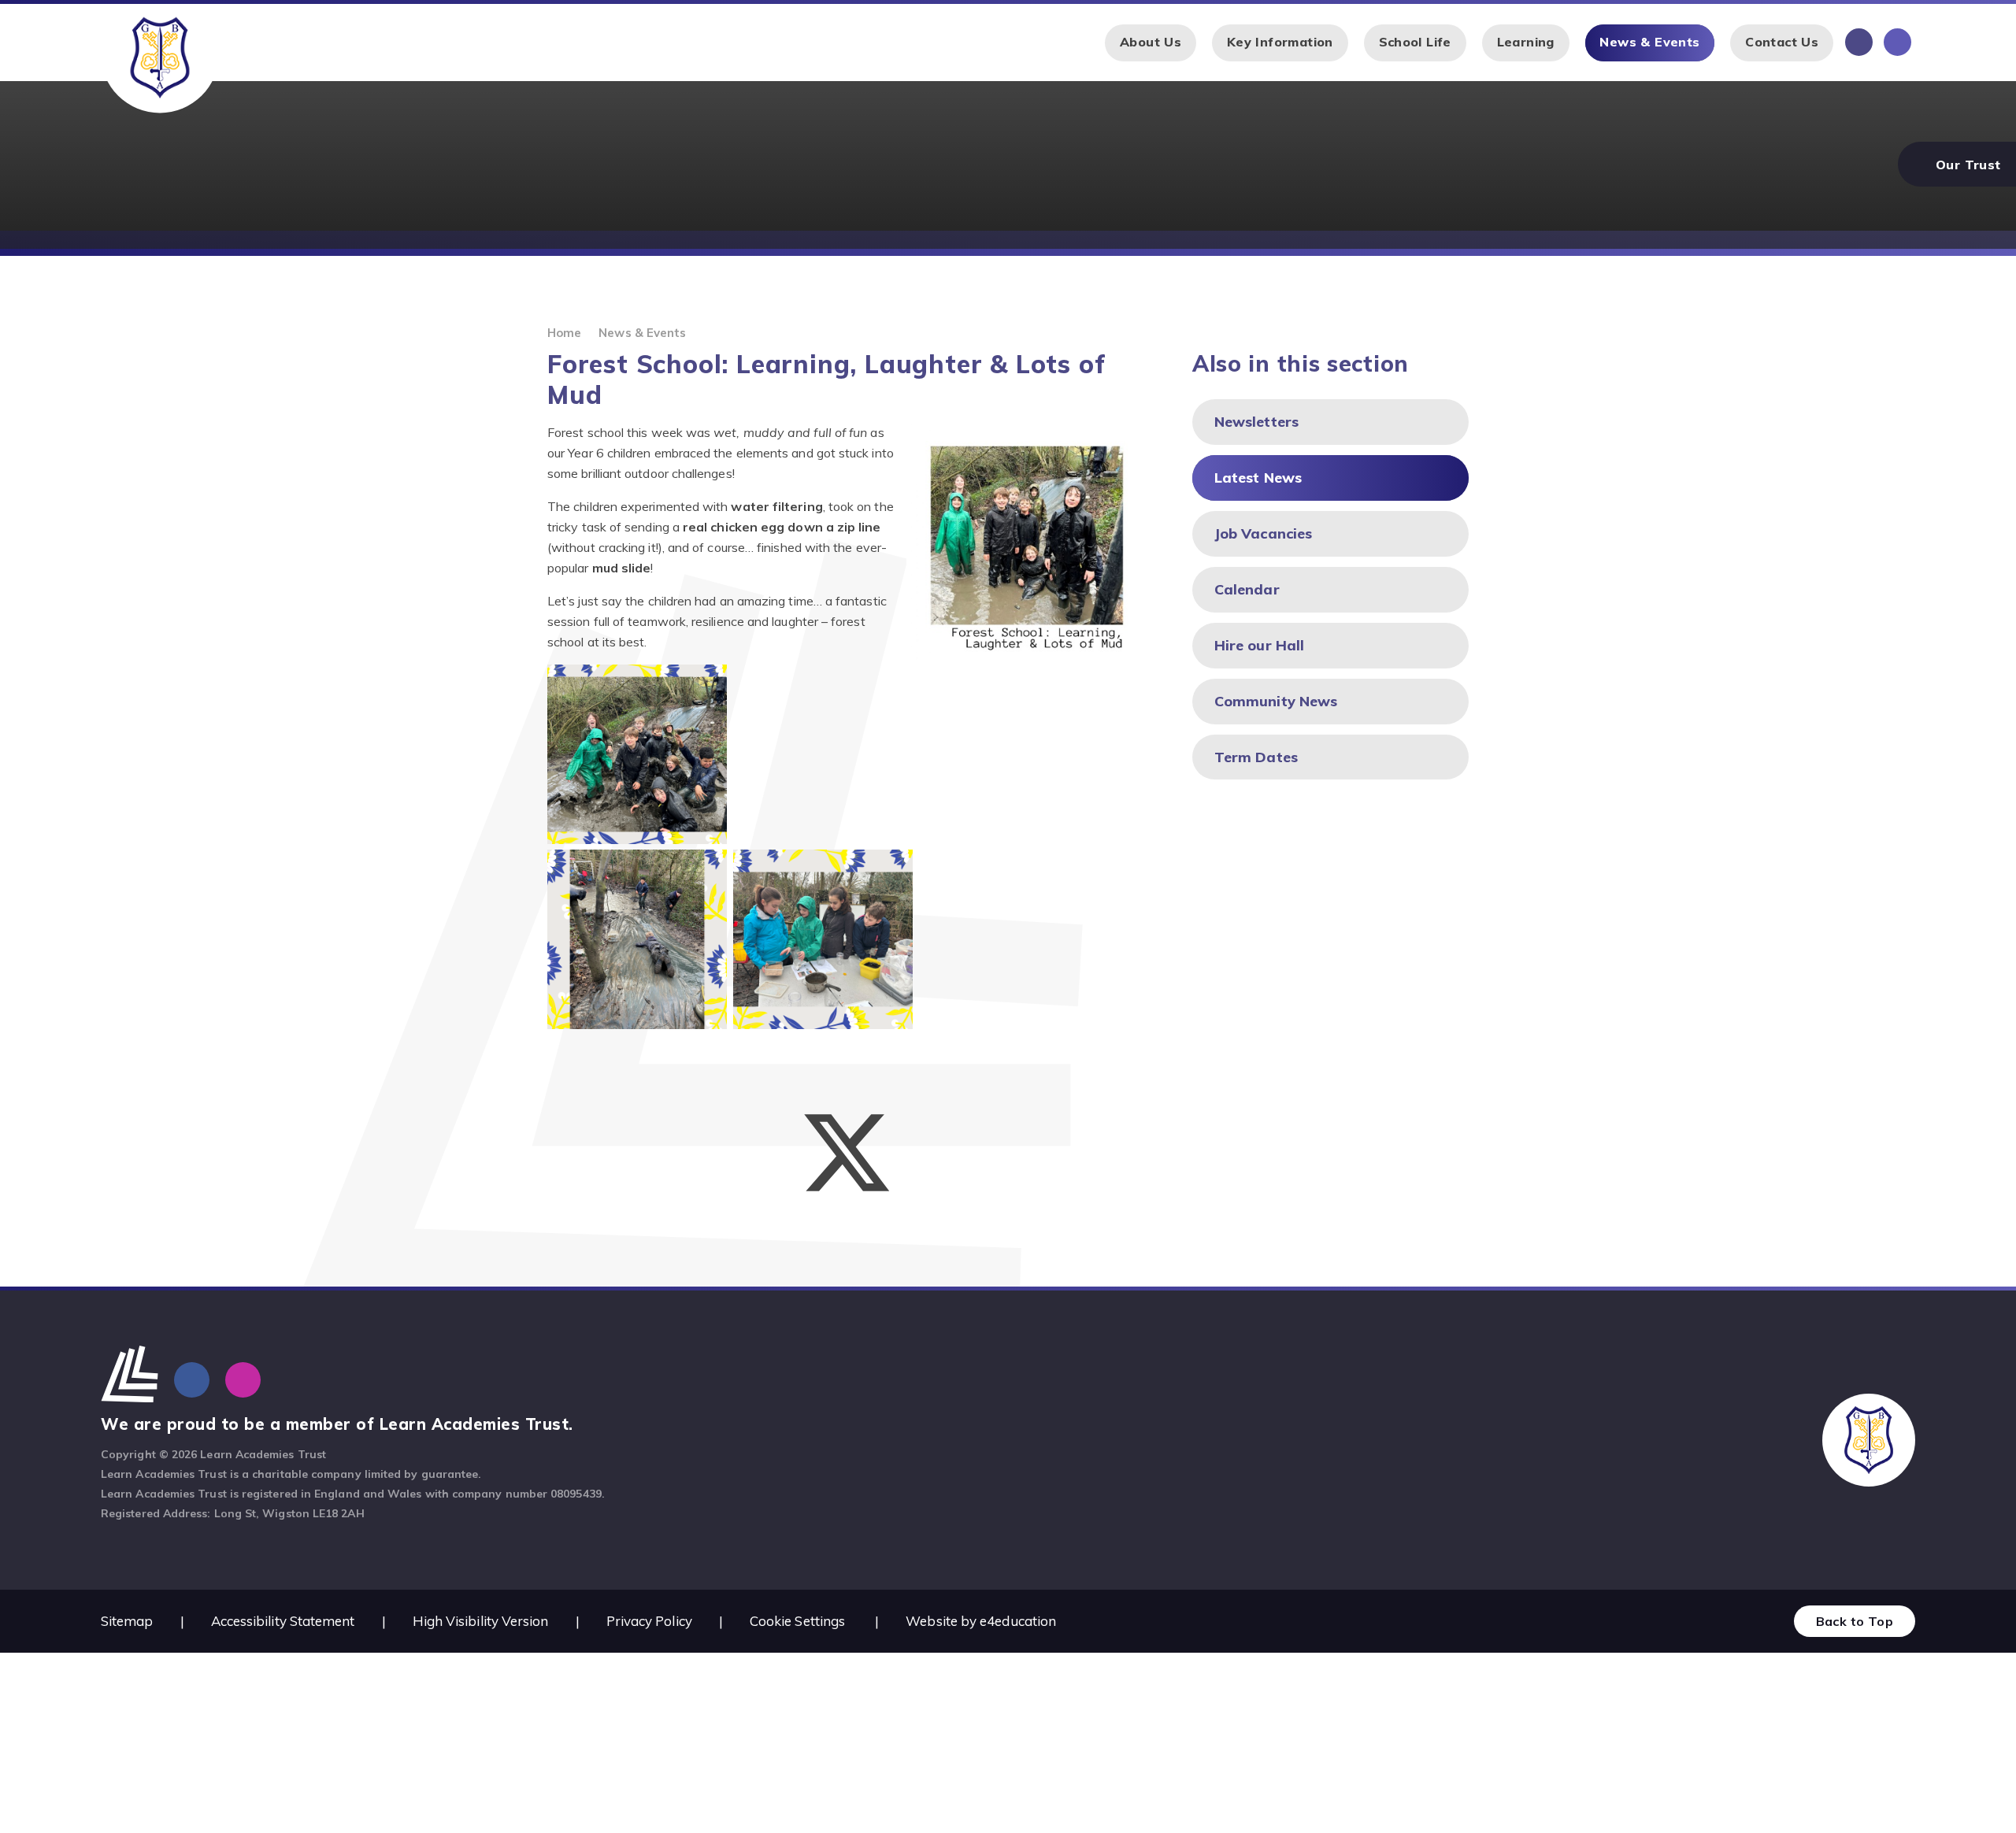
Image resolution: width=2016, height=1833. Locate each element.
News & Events (642, 333)
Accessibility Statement (283, 1621)
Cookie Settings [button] (797, 1621)
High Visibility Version (481, 1621)
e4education (1018, 1621)
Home (564, 333)
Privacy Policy (649, 1621)
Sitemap (127, 1621)
